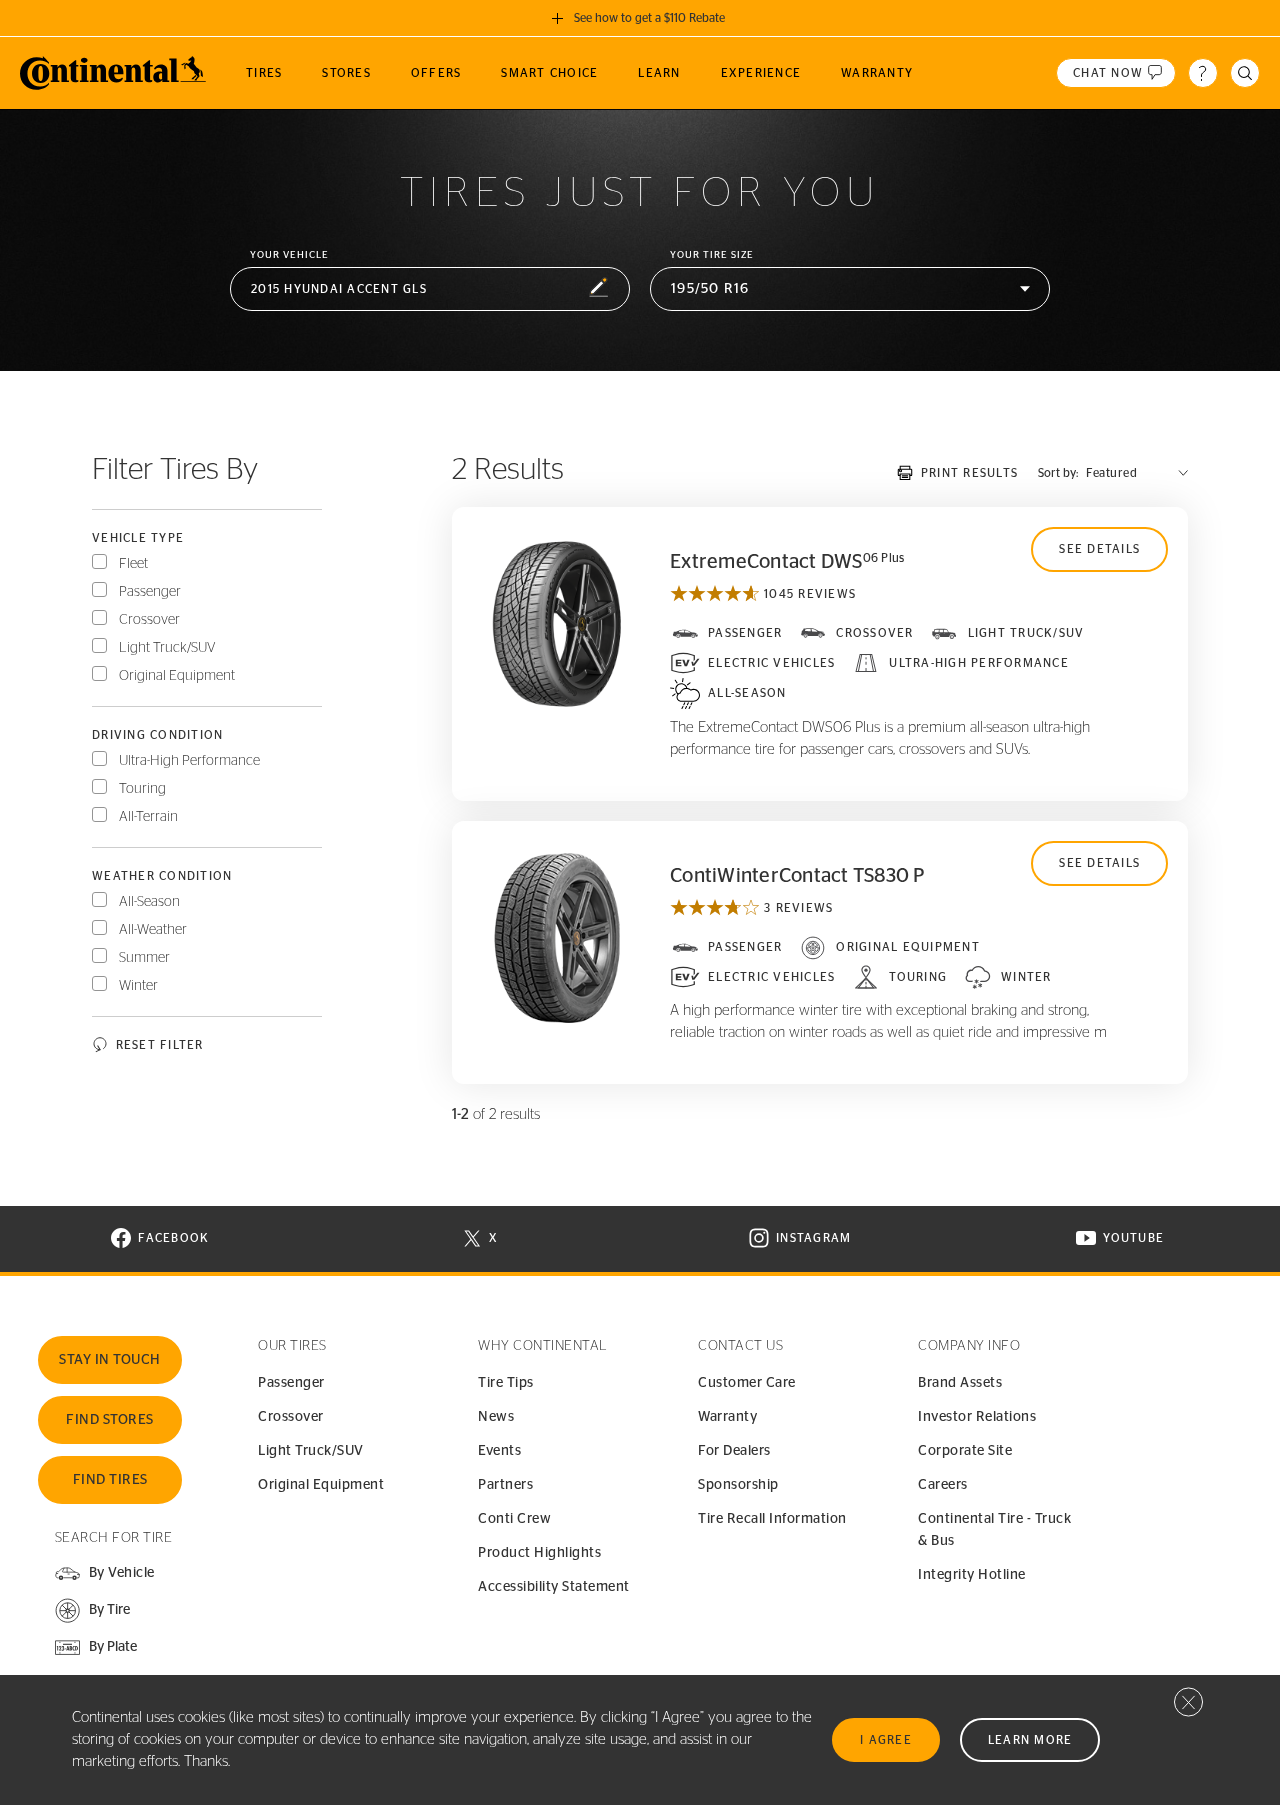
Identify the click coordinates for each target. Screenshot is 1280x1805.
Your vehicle (289, 255)
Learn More (1030, 1740)
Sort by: (1058, 473)
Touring (142, 789)
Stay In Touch (110, 1360)
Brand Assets (960, 1383)
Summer (144, 958)
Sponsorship (738, 1485)
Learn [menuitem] (659, 73)
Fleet (133, 564)
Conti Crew (514, 1519)
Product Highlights (539, 1553)
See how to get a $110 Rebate (649, 18)
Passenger (150, 592)
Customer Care (747, 1383)
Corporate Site (965, 1451)
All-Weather (153, 930)
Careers (943, 1485)
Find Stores (110, 1420)
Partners (505, 1485)
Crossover (149, 620)
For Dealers (734, 1451)
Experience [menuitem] (761, 73)
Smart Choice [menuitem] (549, 73)
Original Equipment (177, 676)
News (496, 1417)
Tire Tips (506, 1383)
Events (499, 1451)
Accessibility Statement (554, 1587)
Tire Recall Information (772, 1519)
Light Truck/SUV (167, 648)
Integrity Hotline (972, 1575)
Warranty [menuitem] (877, 73)
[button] (430, 289)
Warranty (727, 1417)
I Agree (886, 1740)
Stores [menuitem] (346, 73)
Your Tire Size (712, 255)
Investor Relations (977, 1417)
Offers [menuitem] (436, 73)
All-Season (149, 902)
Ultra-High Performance (189, 761)
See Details (1099, 549)
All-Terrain (148, 817)
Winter (138, 986)
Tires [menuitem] (264, 73)
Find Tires (110, 1480)
